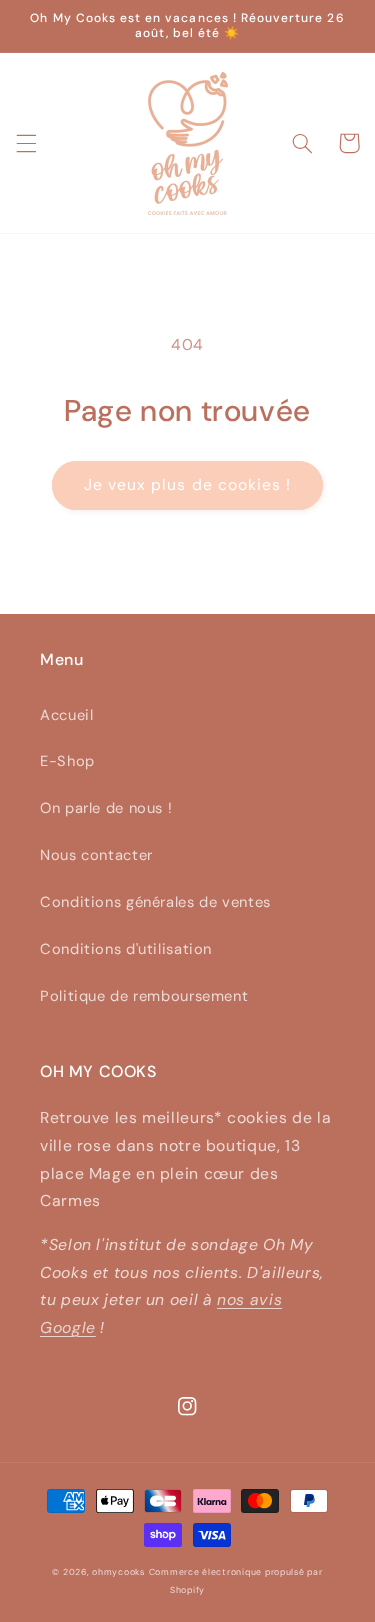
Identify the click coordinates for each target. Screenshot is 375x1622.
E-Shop (67, 761)
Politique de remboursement (144, 996)
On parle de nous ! (106, 808)
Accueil (66, 715)
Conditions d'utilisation (126, 949)
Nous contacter (96, 855)
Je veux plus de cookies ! (187, 484)
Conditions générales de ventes (155, 902)
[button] (26, 143)
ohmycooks (118, 1572)
